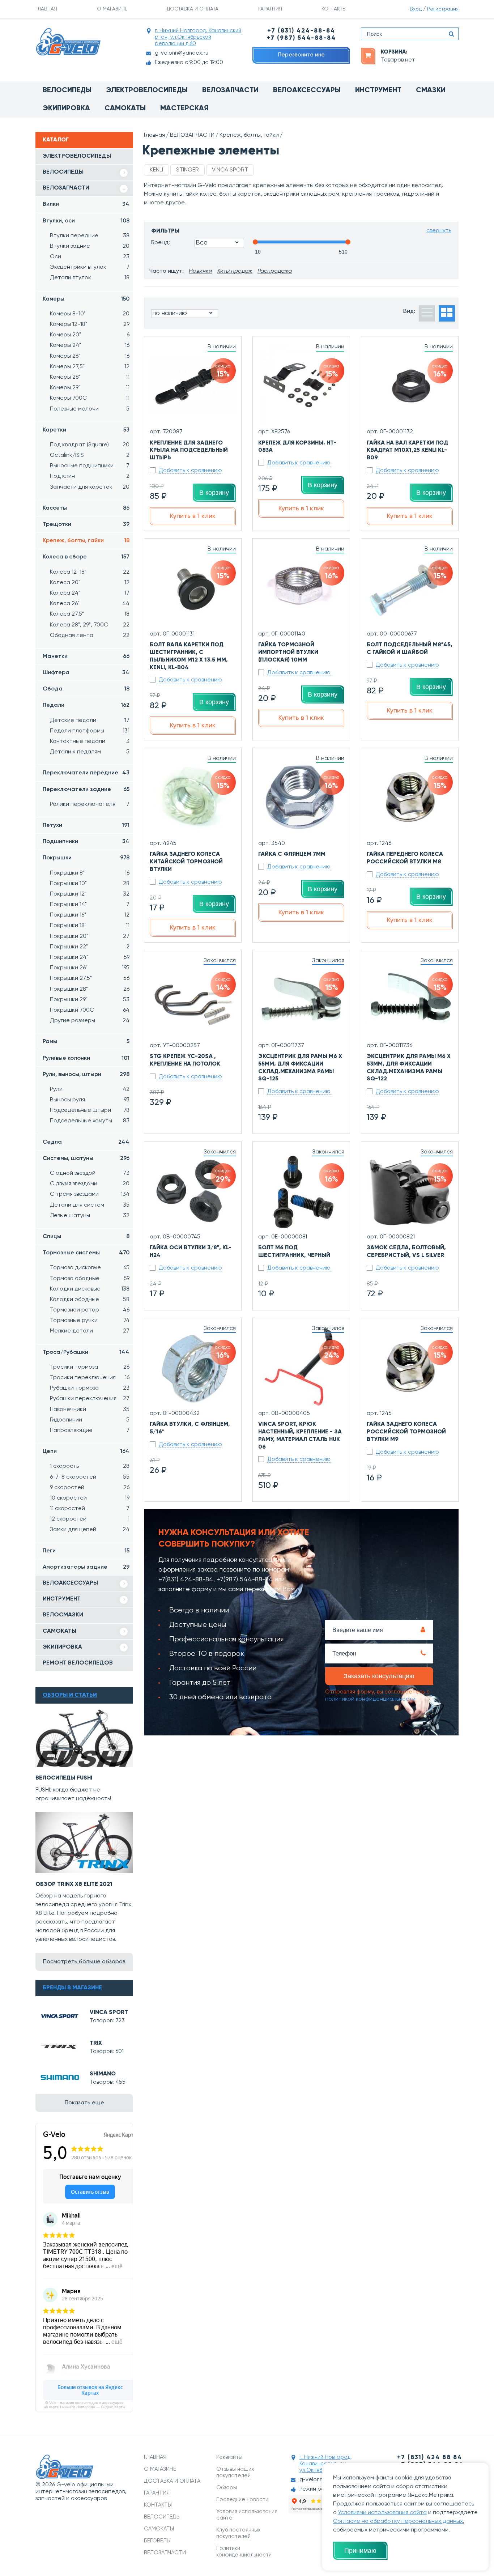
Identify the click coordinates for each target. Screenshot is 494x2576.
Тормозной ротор (90, 1310)
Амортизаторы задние (86, 1567)
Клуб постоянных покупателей (239, 2533)
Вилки (86, 204)
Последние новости (242, 2500)
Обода (86, 689)
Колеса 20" (90, 583)
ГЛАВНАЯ (46, 9)
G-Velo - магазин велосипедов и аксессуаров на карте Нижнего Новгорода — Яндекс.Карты (84, 2405)
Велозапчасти (230, 90)
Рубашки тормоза (90, 1388)
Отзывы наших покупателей (235, 2472)
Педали (86, 705)
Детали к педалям (90, 752)
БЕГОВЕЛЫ (157, 2541)
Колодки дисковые (90, 1289)
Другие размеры (90, 1021)
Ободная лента (90, 636)
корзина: (394, 52)
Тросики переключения (90, 1378)
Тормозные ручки (90, 1321)
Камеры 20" (90, 335)
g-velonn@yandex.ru (182, 53)
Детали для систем (90, 1205)
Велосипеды (67, 90)
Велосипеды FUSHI (64, 1778)
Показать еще (84, 2103)
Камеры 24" (90, 345)
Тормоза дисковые (90, 1268)
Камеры (86, 299)
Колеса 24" (90, 593)
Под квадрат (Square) (90, 445)
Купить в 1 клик (193, 516)
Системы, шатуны (86, 1159)
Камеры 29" (90, 388)
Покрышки (86, 858)
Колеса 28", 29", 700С (90, 625)
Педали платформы (90, 731)
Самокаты (125, 109)
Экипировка (66, 109)
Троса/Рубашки (86, 1352)
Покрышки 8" (90, 873)
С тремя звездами (90, 1194)
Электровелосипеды (147, 90)
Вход (416, 9)
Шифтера (86, 673)
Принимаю (360, 2551)
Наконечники (90, 1410)
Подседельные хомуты (90, 1121)
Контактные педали (90, 741)
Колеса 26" (90, 604)
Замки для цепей (90, 1530)
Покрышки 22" (90, 947)
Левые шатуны (90, 1216)
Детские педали (90, 720)
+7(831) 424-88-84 (186, 1580)
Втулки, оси (86, 221)
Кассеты (86, 508)
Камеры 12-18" (90, 324)
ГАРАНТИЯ (270, 9)
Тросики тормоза (90, 1367)
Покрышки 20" (90, 936)
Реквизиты (229, 2457)
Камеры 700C (90, 398)
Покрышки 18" (90, 926)
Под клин (90, 476)
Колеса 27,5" (90, 614)
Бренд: (161, 243)
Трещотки (86, 524)
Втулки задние (90, 246)
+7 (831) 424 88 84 (430, 2458)
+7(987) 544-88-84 (245, 1580)
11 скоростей (90, 1509)
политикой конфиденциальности (370, 1699)
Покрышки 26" (90, 968)
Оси (90, 257)
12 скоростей (90, 1519)
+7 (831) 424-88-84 (301, 31)
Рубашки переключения (90, 1399)
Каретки (86, 430)
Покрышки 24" (90, 957)
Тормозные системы (86, 1253)
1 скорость (90, 1466)
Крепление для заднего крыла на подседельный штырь (189, 451)
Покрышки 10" (90, 884)
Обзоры (227, 2488)
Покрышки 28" (90, 989)
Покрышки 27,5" (90, 978)
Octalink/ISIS (90, 455)
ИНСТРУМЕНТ (62, 1599)
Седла (86, 1142)
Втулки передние (90, 236)
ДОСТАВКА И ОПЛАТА (193, 9)
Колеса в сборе (86, 557)
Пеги (86, 1551)
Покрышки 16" (90, 915)
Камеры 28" (90, 377)
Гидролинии (90, 1420)
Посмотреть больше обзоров (84, 1962)
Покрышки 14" (90, 905)
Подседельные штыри (90, 1110)
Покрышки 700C (90, 1010)
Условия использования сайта (247, 2515)
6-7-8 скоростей (90, 1477)
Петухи (86, 825)
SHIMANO (103, 2074)
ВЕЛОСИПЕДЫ (63, 172)
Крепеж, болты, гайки (86, 541)
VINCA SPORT (109, 2012)
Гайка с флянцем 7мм (292, 854)
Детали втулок (90, 278)
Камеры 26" (90, 356)
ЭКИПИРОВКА (62, 1647)
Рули (90, 1089)
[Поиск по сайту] (451, 34)
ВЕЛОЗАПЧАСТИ (66, 188)
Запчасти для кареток (90, 487)
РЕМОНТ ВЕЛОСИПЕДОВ (78, 1663)
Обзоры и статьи (70, 1695)
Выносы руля (90, 1100)
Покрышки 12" (90, 894)
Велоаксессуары (307, 90)
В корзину (214, 493)
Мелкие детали (90, 1331)
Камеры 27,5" (90, 367)
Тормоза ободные (90, 1279)
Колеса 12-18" (90, 572)
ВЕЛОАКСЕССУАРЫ (70, 1583)
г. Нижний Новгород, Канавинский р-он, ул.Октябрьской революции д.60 (198, 37)
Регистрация (443, 9)
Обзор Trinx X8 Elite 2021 (74, 1884)
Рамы (86, 1042)
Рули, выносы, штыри (86, 1075)
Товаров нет (398, 60)
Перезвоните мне (301, 55)
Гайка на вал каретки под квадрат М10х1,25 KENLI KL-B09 (407, 451)
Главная (154, 135)
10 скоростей (90, 1498)
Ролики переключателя (90, 804)
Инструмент (378, 90)
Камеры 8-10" (90, 314)
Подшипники (86, 842)
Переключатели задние (86, 790)
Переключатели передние (86, 773)
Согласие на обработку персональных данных (398, 2521)
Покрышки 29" (90, 1000)
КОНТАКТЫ (334, 9)
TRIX (96, 2043)
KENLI (156, 170)
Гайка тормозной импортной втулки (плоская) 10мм (288, 652)
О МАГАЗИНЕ (112, 9)
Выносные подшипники (90, 466)
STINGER (188, 170)
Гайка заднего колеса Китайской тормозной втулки (186, 862)
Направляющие (90, 1431)
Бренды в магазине (72, 1988)
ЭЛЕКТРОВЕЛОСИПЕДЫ (77, 156)
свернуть (439, 231)
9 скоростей (90, 1488)
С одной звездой (90, 1173)
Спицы (86, 1237)
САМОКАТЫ (59, 1631)
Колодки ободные (90, 1300)
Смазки (431, 90)
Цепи (86, 1451)
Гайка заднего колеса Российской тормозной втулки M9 (406, 1432)
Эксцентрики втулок (90, 267)
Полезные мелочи (90, 409)
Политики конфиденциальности (244, 2552)
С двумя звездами (90, 1184)
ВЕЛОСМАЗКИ (63, 1615)
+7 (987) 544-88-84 (301, 38)
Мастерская (184, 109)
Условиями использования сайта (382, 2513)
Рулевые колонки (86, 1058)
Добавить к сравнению (190, 471)
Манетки (86, 656)
